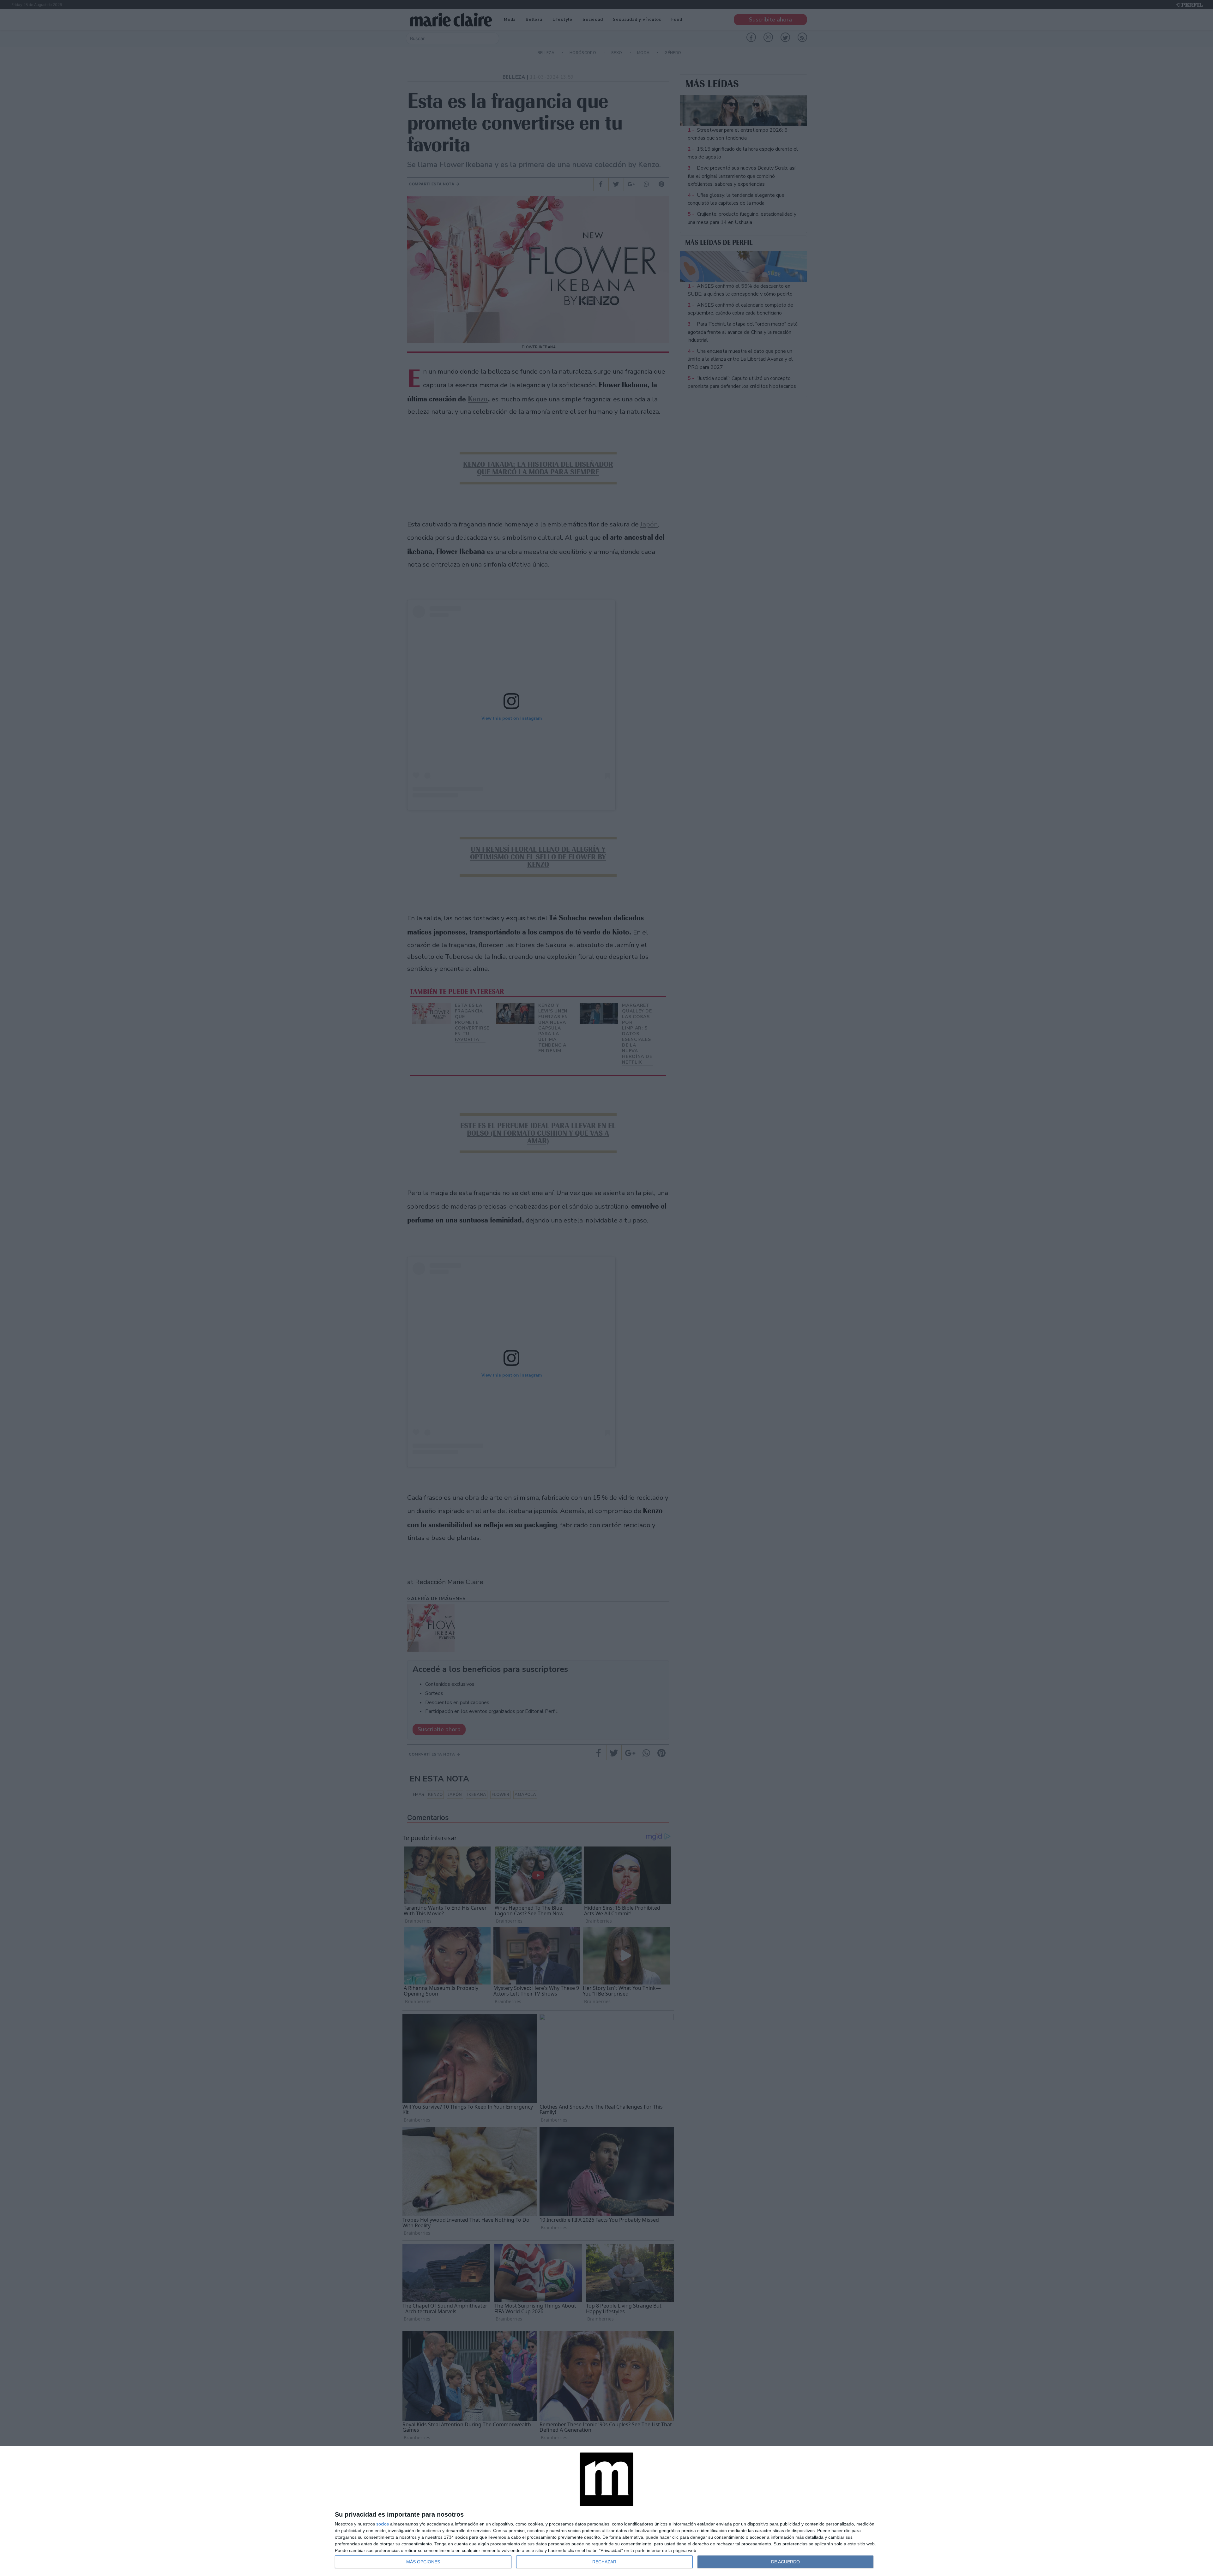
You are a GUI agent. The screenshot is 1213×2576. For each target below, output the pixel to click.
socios (383, 2524)
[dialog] (606, 2511)
